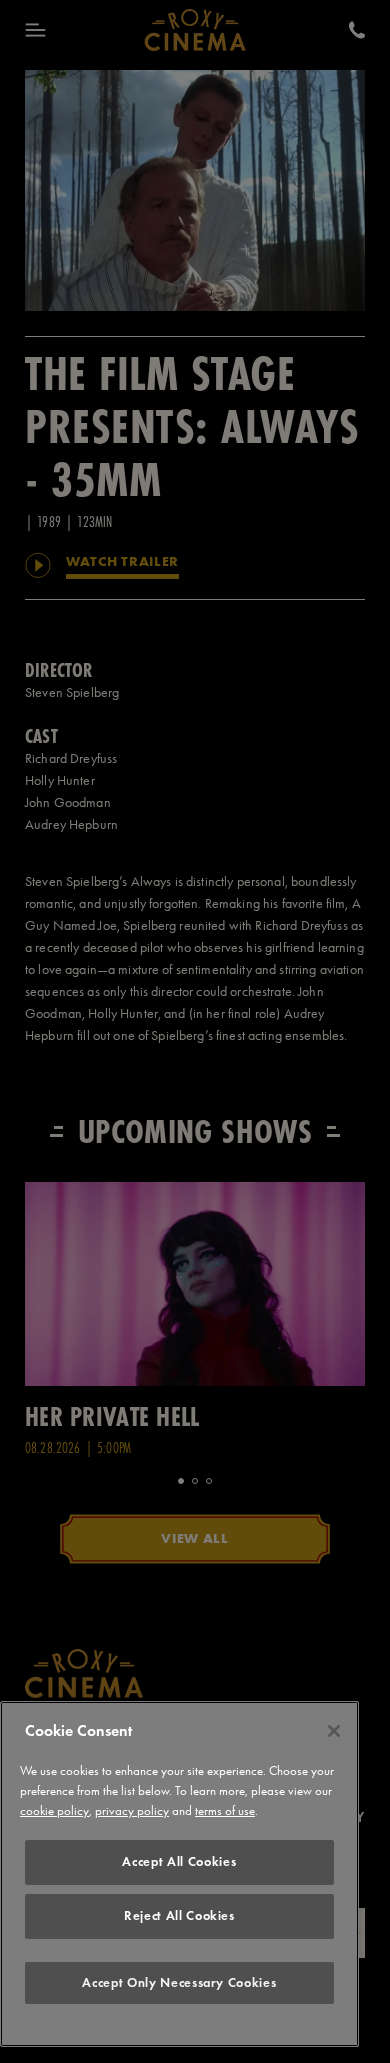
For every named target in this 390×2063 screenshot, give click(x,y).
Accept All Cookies (179, 1861)
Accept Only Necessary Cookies (179, 1982)
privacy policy (132, 1810)
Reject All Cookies (179, 1915)
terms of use (225, 1810)
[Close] (334, 1731)
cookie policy (54, 1810)
